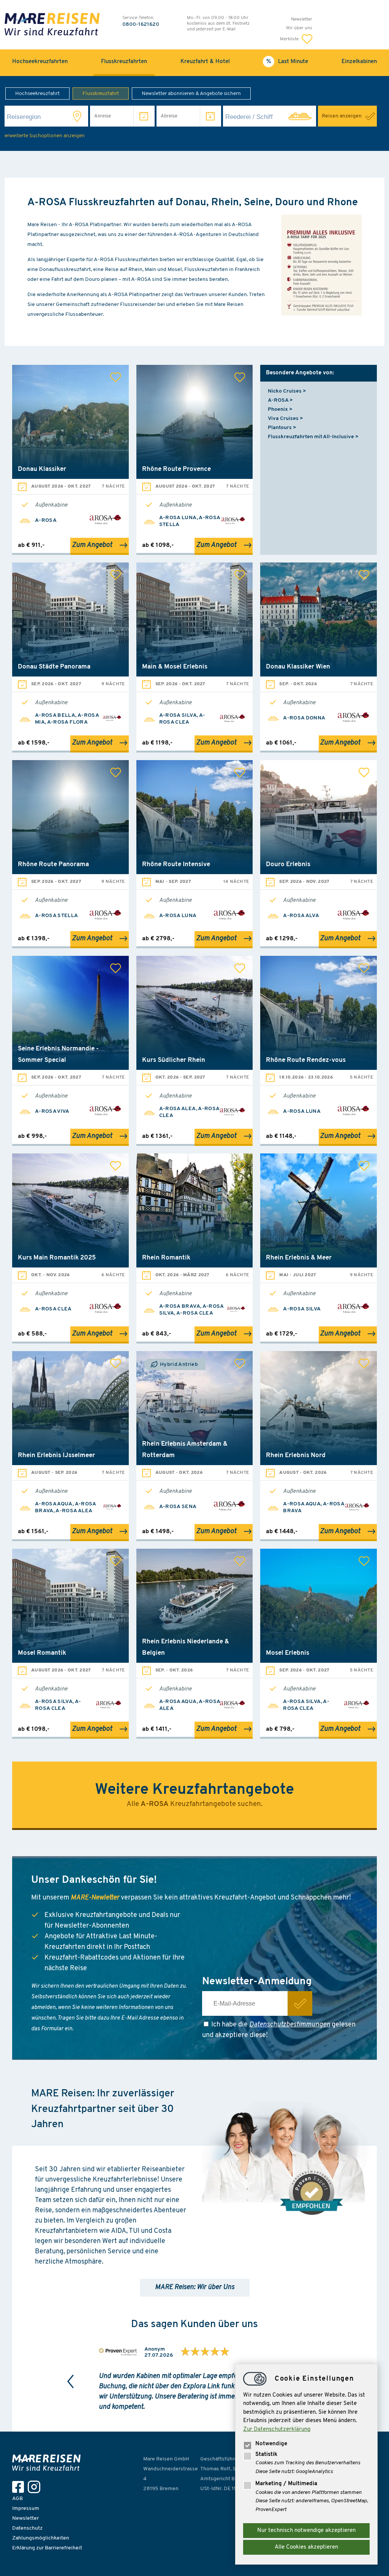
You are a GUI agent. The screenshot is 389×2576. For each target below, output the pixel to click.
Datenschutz (27, 2528)
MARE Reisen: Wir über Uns (195, 2288)
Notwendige (271, 2444)
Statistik (266, 2455)
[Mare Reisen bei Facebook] (20, 2487)
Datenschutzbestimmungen (290, 2025)
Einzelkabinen (359, 62)
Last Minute (293, 62)
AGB (17, 2499)
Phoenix (278, 410)
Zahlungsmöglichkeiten (41, 2538)
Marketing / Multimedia (286, 2484)
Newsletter (302, 19)
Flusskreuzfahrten (124, 62)
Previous (71, 2381)
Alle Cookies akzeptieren (306, 2547)
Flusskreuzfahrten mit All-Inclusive (311, 437)
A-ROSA (278, 400)
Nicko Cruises (285, 391)
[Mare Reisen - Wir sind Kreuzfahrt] (48, 2463)
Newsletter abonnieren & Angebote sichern (191, 94)
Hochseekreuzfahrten (40, 62)
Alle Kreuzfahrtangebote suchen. (194, 1804)
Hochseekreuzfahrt (37, 94)
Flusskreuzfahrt (101, 94)
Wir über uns (299, 28)
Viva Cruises (283, 419)
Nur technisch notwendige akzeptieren (306, 2531)
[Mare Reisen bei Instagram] (36, 2487)
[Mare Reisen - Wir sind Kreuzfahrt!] (52, 25)
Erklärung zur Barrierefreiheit (47, 2548)
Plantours (280, 428)
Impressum (26, 2509)
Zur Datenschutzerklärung (277, 2429)
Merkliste (290, 39)
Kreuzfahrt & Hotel (205, 62)
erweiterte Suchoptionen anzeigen (45, 136)
